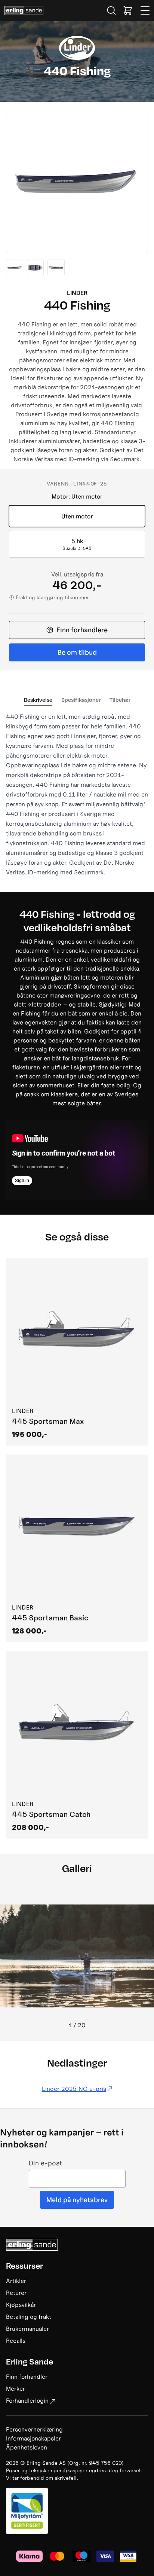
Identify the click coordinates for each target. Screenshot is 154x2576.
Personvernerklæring (34, 2429)
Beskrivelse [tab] (38, 700)
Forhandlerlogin (27, 2400)
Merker (16, 2388)
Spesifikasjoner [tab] (81, 700)
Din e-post (45, 2163)
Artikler (16, 2281)
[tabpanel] (77, 794)
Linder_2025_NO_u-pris (74, 2089)
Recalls (16, 2341)
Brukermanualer (27, 2329)
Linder (77, 293)
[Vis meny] (145, 10)
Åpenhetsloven (27, 2447)
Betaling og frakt (29, 2317)
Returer (16, 2293)
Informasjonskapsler (33, 2438)
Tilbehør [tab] (120, 700)
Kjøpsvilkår (21, 2305)
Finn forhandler (27, 2376)
